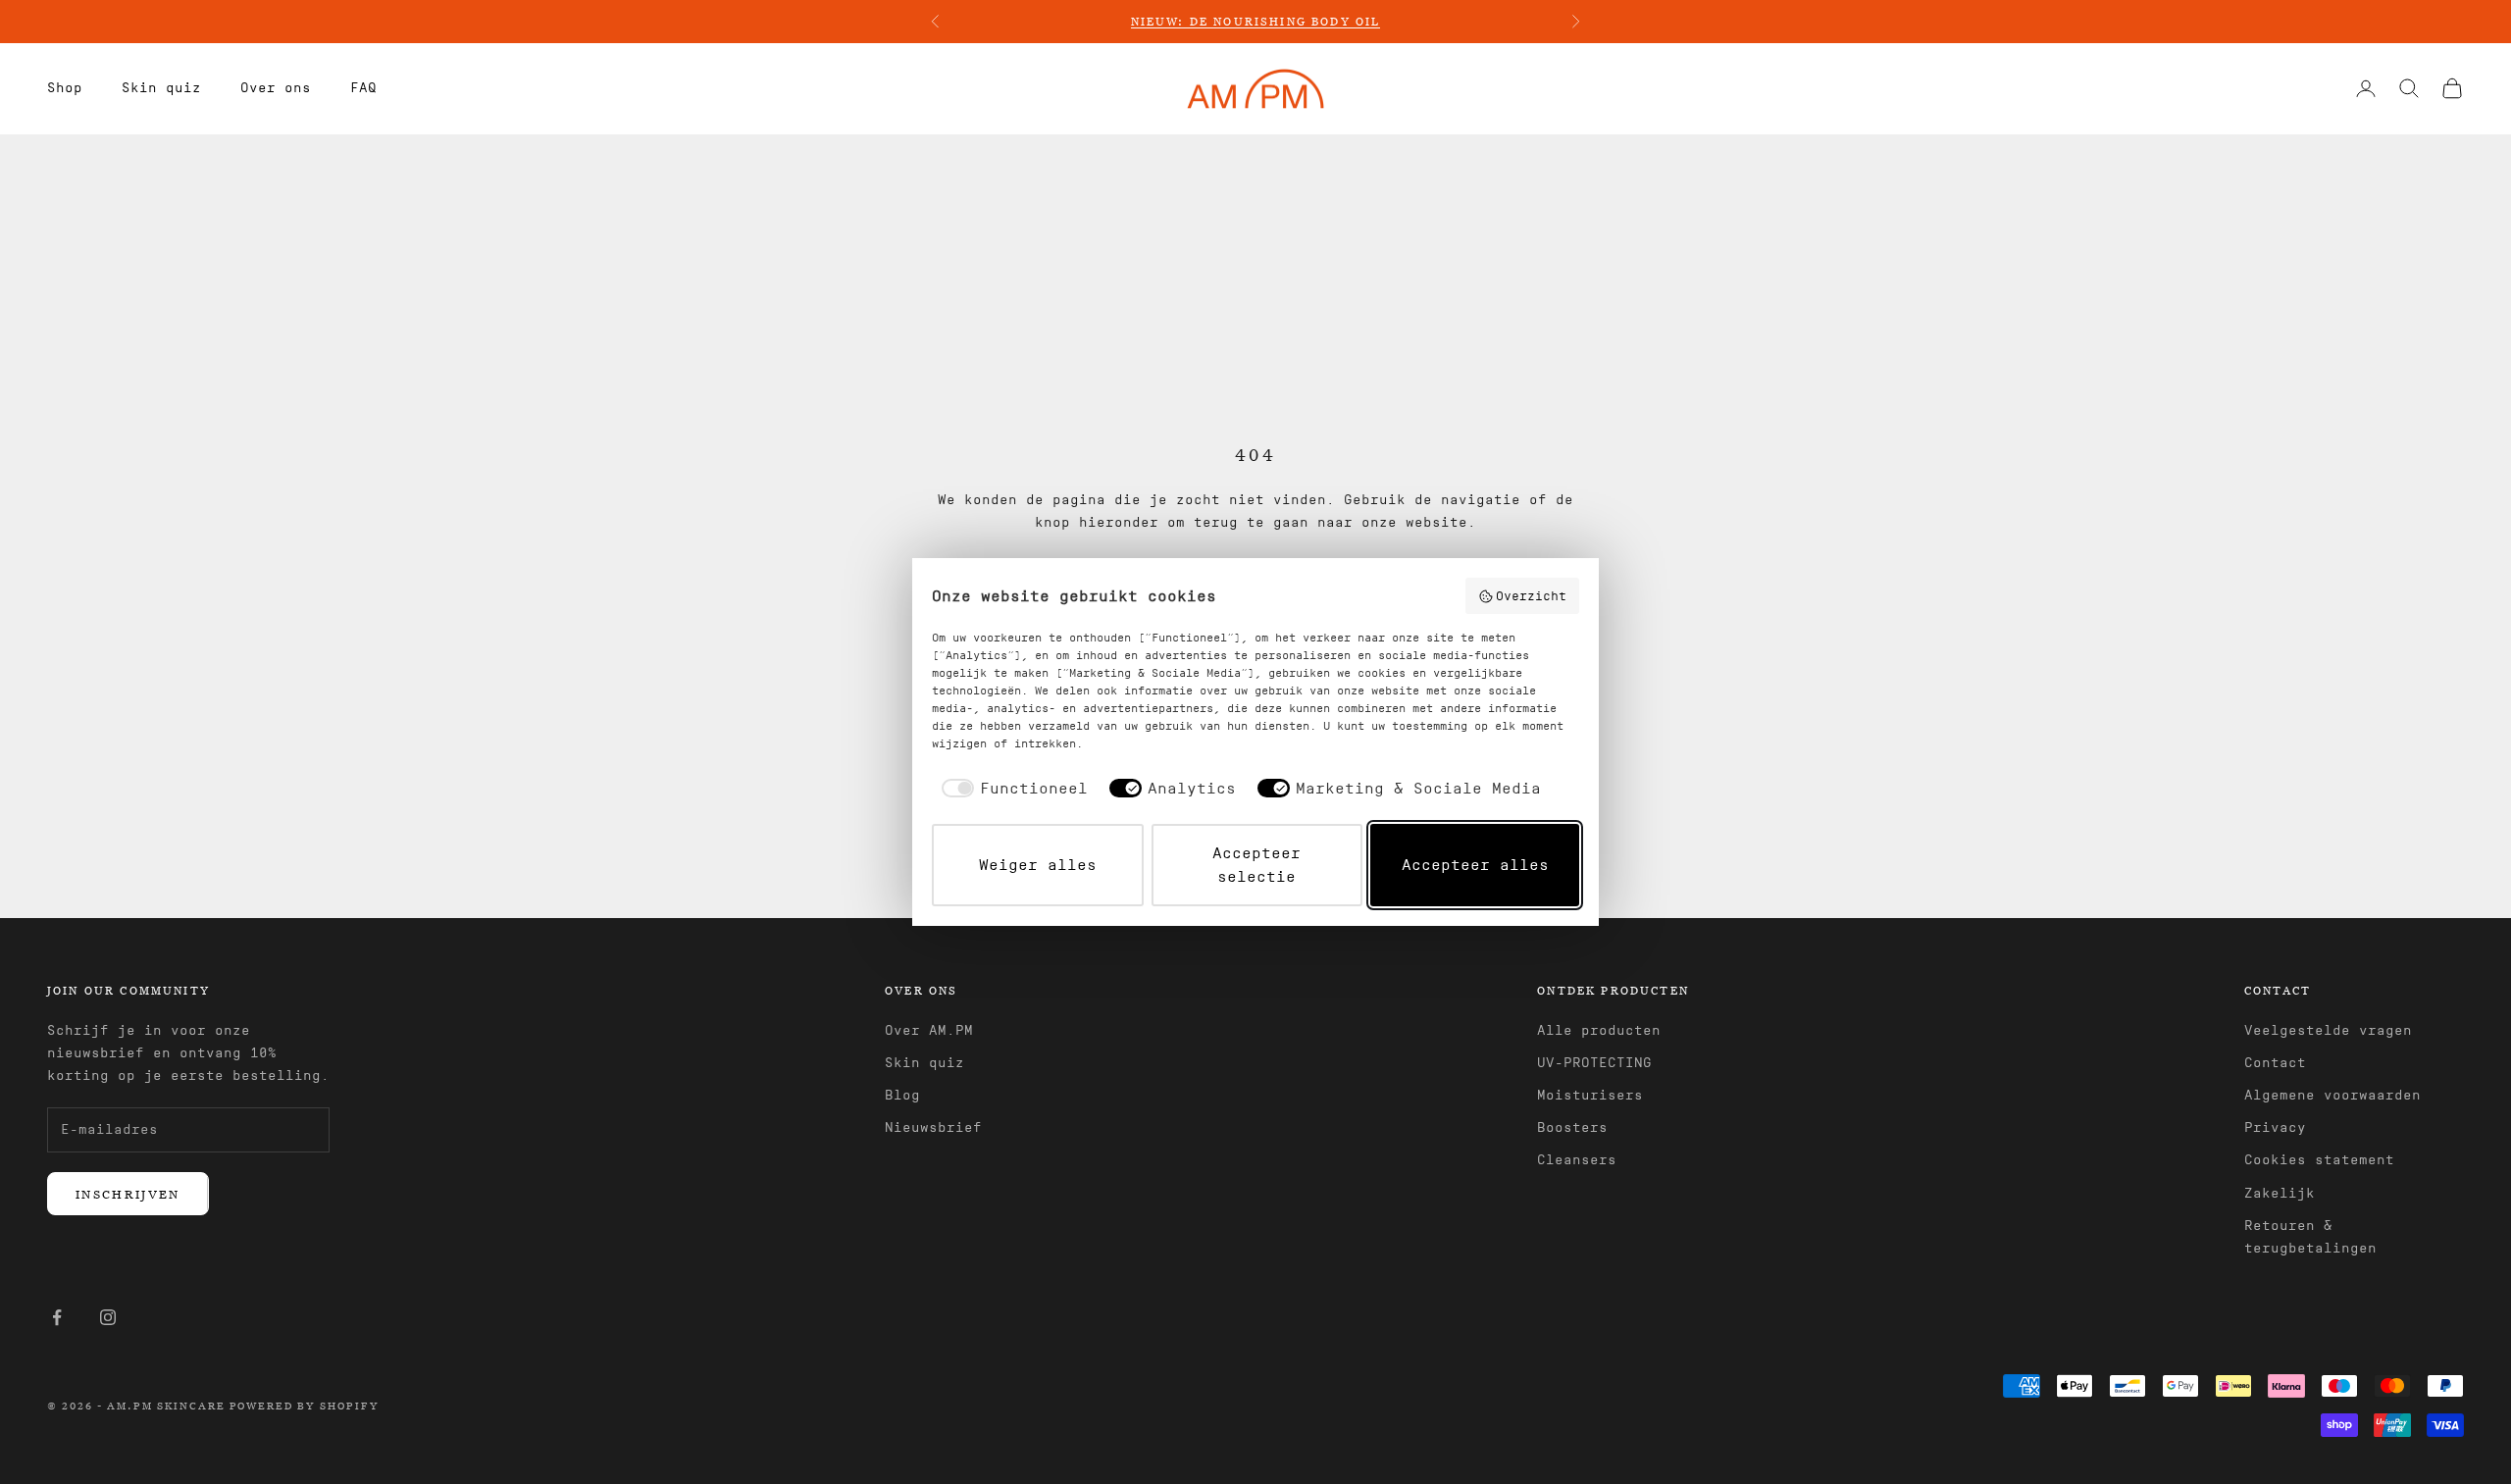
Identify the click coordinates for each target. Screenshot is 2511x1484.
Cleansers (1577, 1160)
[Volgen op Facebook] (57, 1317)
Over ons (276, 88)
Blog (902, 1096)
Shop (65, 88)
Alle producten (1599, 1031)
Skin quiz (161, 88)
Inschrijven (128, 1194)
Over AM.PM (929, 1031)
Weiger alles (1038, 865)
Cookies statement (2319, 1160)
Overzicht (1531, 596)
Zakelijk (2280, 1194)
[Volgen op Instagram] (108, 1317)
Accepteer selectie (1256, 865)
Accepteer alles (1475, 865)
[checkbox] (1012, 789)
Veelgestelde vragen (2328, 1031)
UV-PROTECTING (1594, 1063)
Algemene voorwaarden (2332, 1096)
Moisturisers (1590, 1096)
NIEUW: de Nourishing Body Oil (1256, 21)
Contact (2275, 1063)
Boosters (1572, 1128)
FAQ (363, 88)
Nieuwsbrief (933, 1128)
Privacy (2275, 1128)
